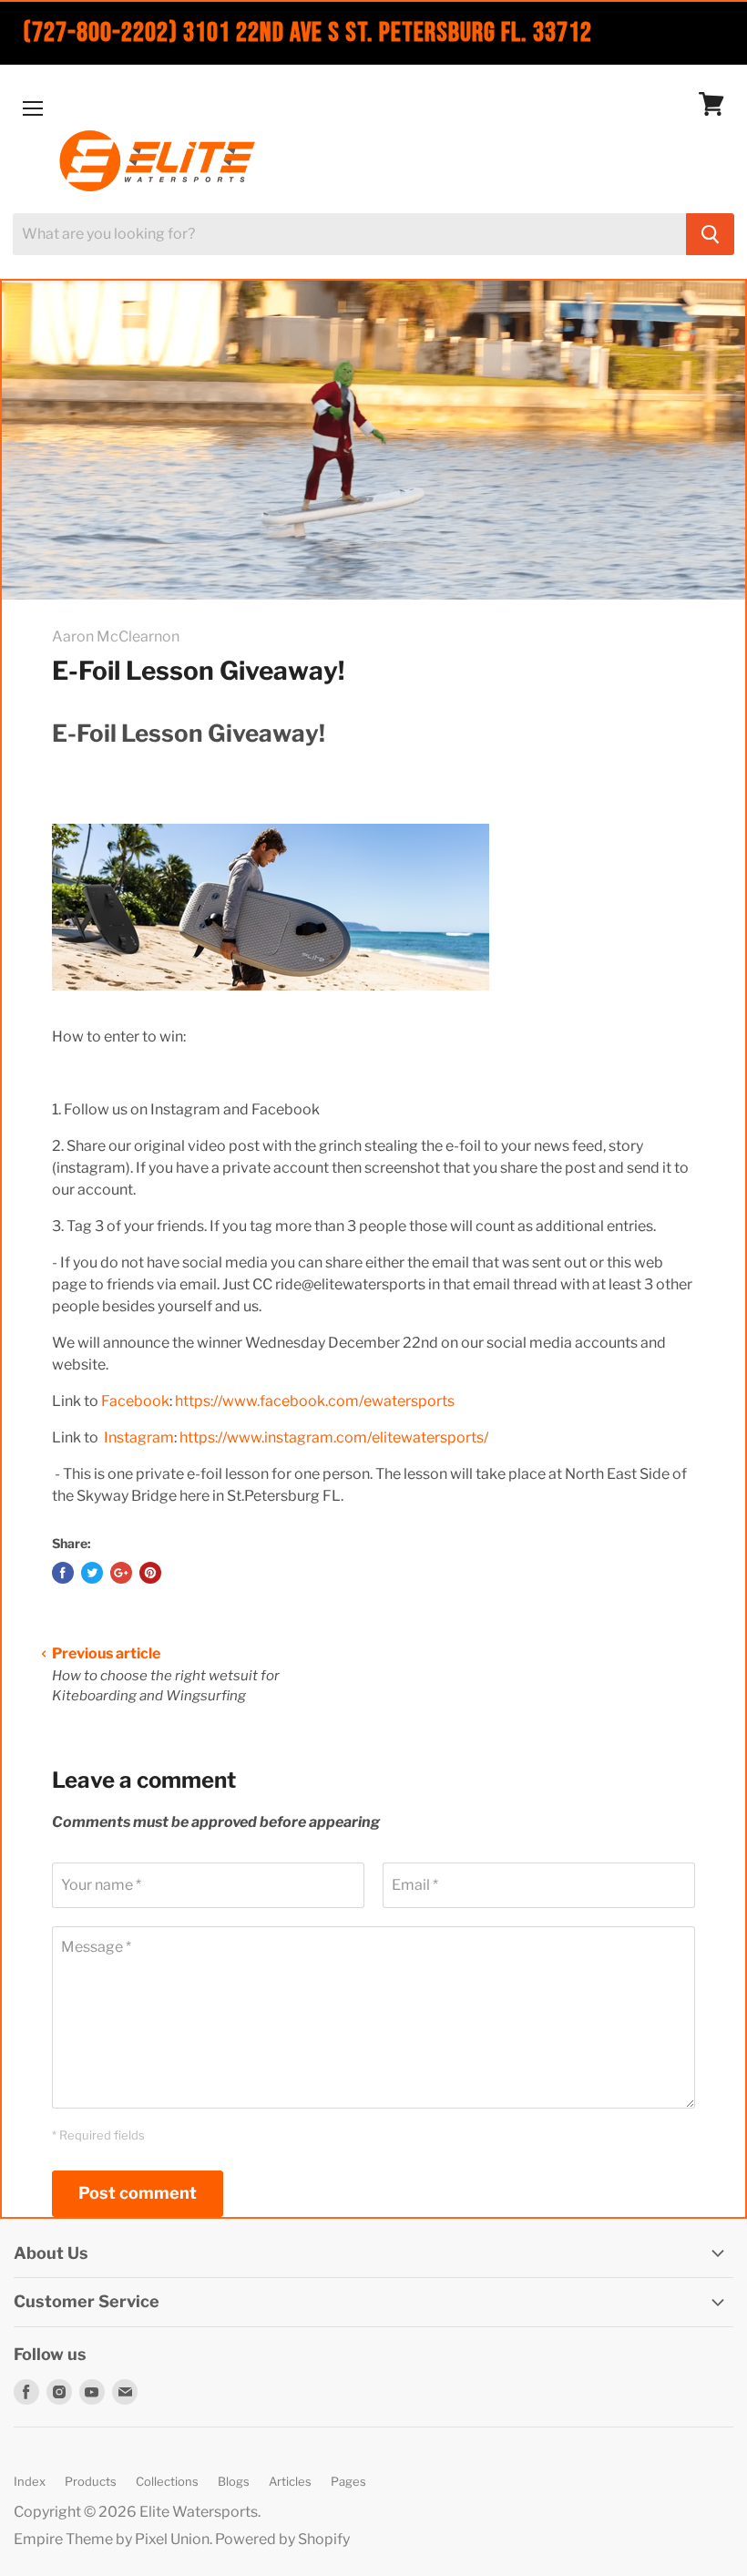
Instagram (139, 1437)
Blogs (234, 2481)
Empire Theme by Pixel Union (112, 2539)
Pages (348, 2481)
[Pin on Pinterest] (150, 1573)
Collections (167, 2481)
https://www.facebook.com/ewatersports (315, 1401)
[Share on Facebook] (63, 1573)
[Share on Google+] (121, 1573)
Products (91, 2481)
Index (30, 2481)
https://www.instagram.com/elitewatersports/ (334, 1437)
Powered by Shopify (282, 2539)
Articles (290, 2481)
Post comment (138, 2193)
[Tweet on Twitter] (92, 1573)
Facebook (135, 1401)
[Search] (710, 234)
